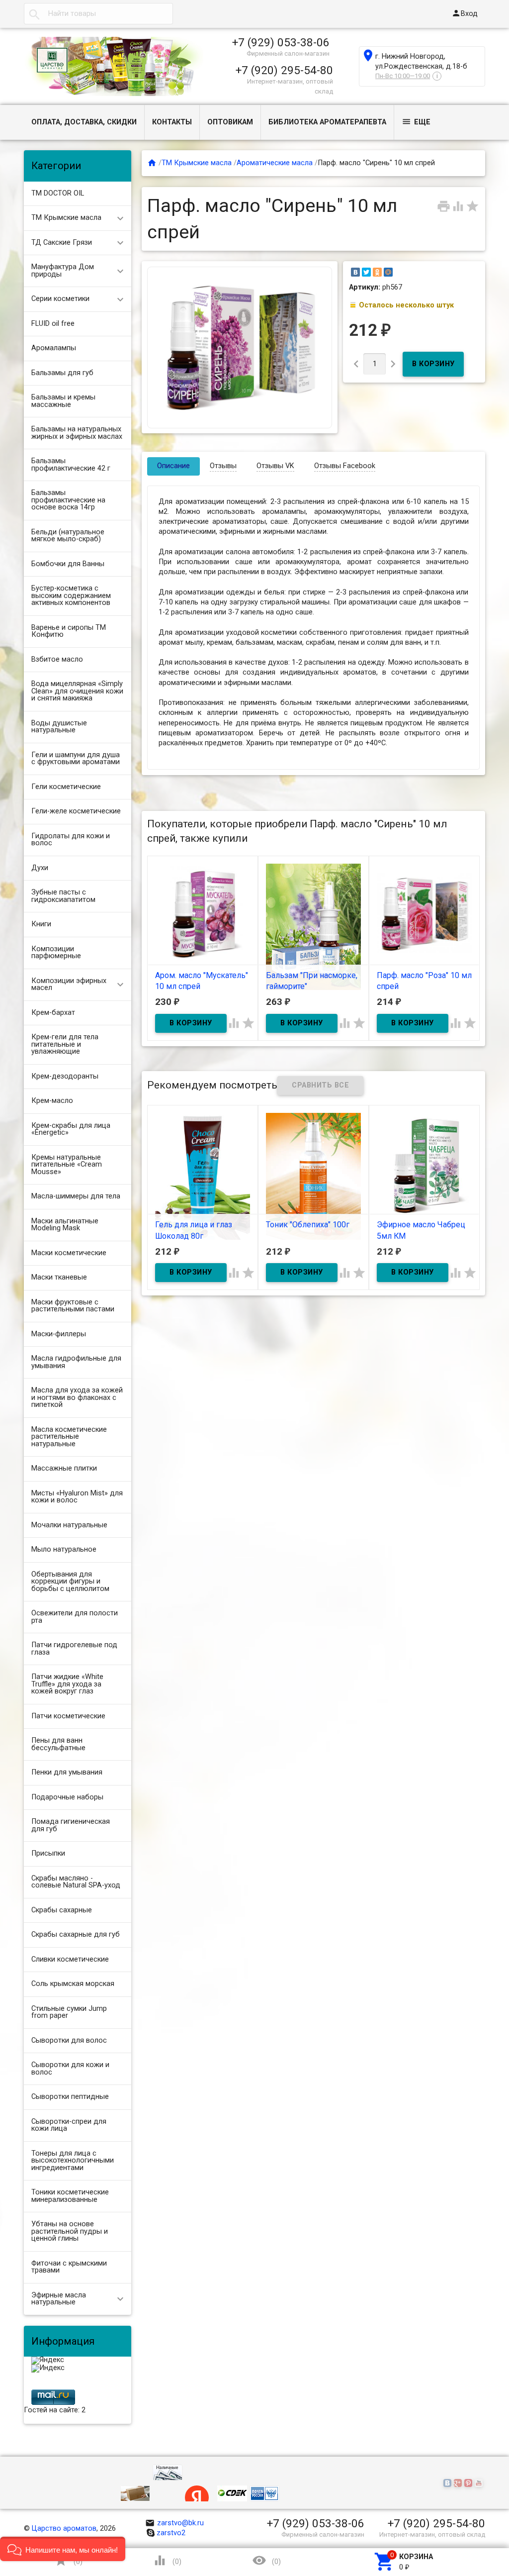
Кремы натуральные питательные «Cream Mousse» (67, 1165)
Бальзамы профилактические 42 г (71, 465)
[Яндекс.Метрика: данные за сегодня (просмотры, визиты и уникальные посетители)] (48, 2361)
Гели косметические (66, 787)
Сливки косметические (70, 1959)
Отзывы (223, 466)
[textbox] (98, 14)
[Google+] (459, 2484)
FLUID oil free (53, 324)
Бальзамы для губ (62, 373)
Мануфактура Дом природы (63, 271)
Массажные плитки (64, 1468)
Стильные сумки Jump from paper (69, 2012)
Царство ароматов (64, 2528)
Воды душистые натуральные (59, 727)
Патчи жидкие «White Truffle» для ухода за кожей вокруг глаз (67, 1684)
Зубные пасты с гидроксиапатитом (63, 896)
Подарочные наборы (67, 1797)
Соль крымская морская (73, 1984)
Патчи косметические (68, 1716)
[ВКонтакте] (355, 272)
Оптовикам (230, 122)
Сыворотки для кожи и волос (70, 2069)
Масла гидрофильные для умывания (76, 1362)
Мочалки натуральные (69, 1525)
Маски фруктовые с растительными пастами (73, 1306)
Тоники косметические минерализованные (70, 2196)
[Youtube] (480, 2484)
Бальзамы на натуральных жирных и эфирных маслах (77, 433)
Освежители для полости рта (75, 1617)
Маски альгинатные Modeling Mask (65, 1225)
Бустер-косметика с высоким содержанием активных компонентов (71, 595)
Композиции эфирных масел (69, 985)
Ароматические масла (275, 163)
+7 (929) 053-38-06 (281, 42)
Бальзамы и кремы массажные (63, 401)
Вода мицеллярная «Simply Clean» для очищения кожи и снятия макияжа (77, 691)
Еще (416, 122)
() (68, 2560)
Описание (173, 466)
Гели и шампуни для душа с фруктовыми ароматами (76, 759)
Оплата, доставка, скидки (84, 122)
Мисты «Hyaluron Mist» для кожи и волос (77, 1497)
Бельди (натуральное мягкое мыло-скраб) (68, 536)
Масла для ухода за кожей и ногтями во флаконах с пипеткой (77, 1397)
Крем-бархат (53, 1013)
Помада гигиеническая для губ (71, 1825)
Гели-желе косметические (76, 811)
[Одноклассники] (377, 272)
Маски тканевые (59, 1277)
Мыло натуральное (64, 1549)
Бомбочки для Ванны (68, 564)
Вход (465, 13)
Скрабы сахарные (62, 1910)
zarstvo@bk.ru (175, 2523)
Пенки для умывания (67, 1772)
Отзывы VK (275, 466)
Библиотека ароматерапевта (327, 122)
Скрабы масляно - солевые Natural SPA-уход (76, 1882)
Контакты (172, 122)
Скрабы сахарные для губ (76, 1934)
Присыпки (48, 1853)
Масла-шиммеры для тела (76, 1196)
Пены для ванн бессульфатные (58, 1744)
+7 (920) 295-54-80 (284, 70)
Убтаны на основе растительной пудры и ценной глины (70, 2231)
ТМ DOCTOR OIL (58, 193)
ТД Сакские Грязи (62, 243)
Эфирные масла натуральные (59, 2299)
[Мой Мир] (388, 272)
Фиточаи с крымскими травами (69, 2267)
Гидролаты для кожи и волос (71, 840)
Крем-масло (52, 1101)
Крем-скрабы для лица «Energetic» (71, 1129)
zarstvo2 (171, 2533)
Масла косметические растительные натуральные (69, 1437)
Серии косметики (60, 299)
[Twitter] (366, 272)
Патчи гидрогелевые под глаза (74, 1649)
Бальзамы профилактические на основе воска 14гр (68, 500)
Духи (40, 868)
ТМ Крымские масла (66, 218)
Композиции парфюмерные (56, 953)
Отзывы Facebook (345, 466)
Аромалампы (54, 348)
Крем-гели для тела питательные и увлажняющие (65, 1044)
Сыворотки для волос (69, 2040)
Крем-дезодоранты (65, 1076)
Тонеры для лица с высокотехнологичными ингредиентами (73, 2161)
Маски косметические (69, 1253)
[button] (63, 2549)
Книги (41, 924)
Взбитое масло (57, 659)
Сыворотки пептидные (70, 2097)
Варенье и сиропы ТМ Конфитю (69, 631)
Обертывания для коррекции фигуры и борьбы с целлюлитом (70, 1582)
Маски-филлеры (59, 1334)
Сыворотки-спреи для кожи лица (69, 2125)
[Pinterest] (469, 2484)
